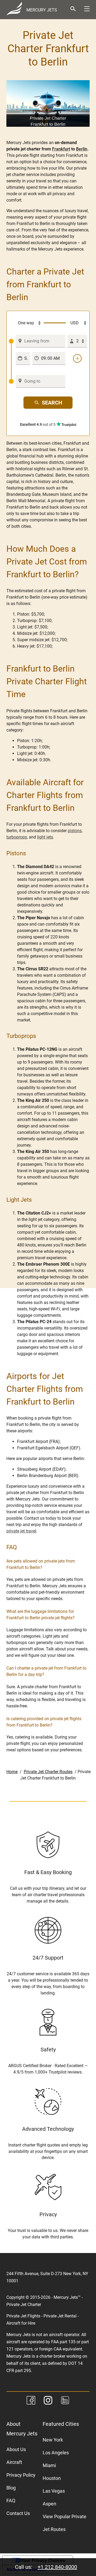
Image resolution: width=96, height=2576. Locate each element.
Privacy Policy (21, 2475)
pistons (75, 831)
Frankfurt (61, 149)
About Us (16, 2449)
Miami (49, 2465)
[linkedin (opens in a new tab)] (65, 2401)
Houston (52, 2478)
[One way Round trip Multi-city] (26, 323)
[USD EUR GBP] (77, 323)
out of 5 (38, 424)
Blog (11, 2488)
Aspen (49, 2504)
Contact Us (18, 2513)
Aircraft (14, 2462)
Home (12, 1772)
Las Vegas (54, 2491)
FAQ (11, 2501)
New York (53, 2440)
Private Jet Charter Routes (48, 1772)
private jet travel (21, 1531)
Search (52, 403)
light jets (45, 837)
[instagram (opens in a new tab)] (48, 2401)
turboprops (17, 837)
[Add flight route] (77, 358)
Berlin (82, 149)
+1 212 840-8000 (57, 2567)
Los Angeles (56, 2453)
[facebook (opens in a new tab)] (31, 2401)
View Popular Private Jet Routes (65, 2523)
